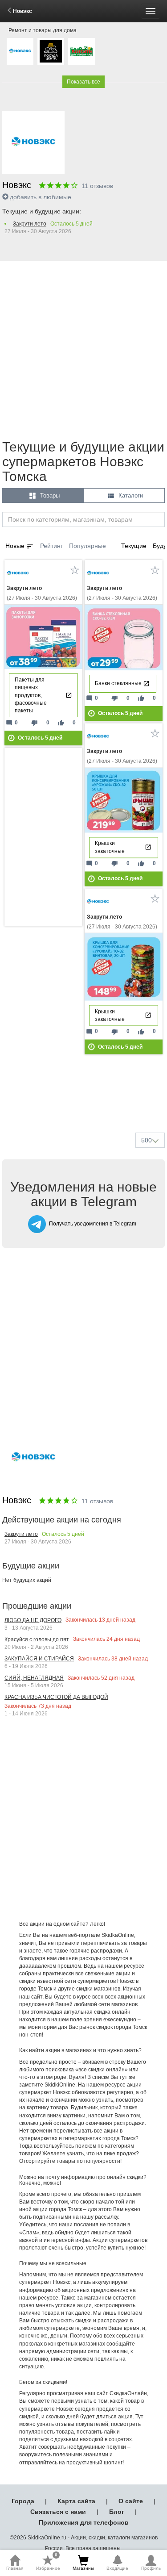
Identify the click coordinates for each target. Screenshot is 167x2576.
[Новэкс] (20, 51)
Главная (15, 2568)
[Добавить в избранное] (75, 570)
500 (147, 1140)
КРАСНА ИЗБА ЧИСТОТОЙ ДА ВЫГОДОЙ (56, 1697)
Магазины (83, 2568)
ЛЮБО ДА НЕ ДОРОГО (33, 1620)
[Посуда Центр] (51, 51)
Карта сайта (76, 2501)
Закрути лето (30, 224)
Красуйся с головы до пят (37, 1639)
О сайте (131, 2501)
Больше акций (86, 1104)
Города (23, 2501)
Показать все (83, 82)
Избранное (48, 2563)
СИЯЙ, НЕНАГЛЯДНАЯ (34, 1678)
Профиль (151, 2568)
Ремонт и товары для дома (43, 30)
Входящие (117, 2568)
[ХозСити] (81, 51)
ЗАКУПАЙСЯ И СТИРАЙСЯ (39, 1659)
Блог (117, 2512)
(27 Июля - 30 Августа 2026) (42, 593)
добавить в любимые (41, 197)
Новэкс (22, 11)
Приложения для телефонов (84, 2522)
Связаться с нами (58, 2512)
